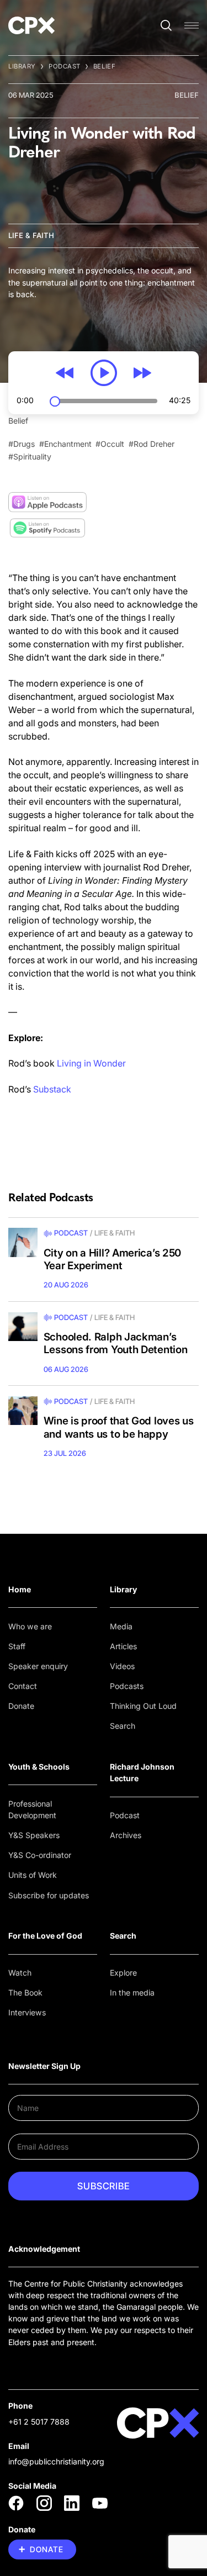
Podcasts (127, 1686)
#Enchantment (65, 444)
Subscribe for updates (49, 1895)
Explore (123, 1973)
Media (121, 1626)
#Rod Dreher (152, 444)
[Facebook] (16, 2503)
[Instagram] (44, 2503)
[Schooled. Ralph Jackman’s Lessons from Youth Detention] (23, 1327)
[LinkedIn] (72, 2503)
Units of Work (33, 1875)
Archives (126, 1835)
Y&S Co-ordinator (40, 1855)
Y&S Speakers (34, 1835)
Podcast (65, 66)
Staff (17, 1646)
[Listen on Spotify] (47, 528)
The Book (25, 1992)
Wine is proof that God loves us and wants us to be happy (119, 1427)
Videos (122, 1666)
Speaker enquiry (38, 1666)
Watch (20, 1973)
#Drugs (22, 444)
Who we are (30, 1626)
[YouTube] (100, 2503)
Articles (123, 1646)
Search (123, 1726)
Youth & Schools (39, 1767)
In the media (132, 1992)
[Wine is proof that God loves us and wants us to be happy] (23, 1411)
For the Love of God (45, 1936)
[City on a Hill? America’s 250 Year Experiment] (23, 1242)
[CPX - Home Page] (31, 25)
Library (22, 66)
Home (20, 1589)
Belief (104, 66)
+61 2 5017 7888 (39, 2422)
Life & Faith (31, 235)
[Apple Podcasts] (47, 502)
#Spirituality (30, 456)
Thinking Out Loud (143, 1706)
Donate (21, 1706)
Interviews (27, 2012)
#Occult (110, 444)
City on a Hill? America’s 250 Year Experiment (112, 1260)
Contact (23, 1686)
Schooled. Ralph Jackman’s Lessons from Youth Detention (116, 1344)
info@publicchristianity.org (56, 2461)
